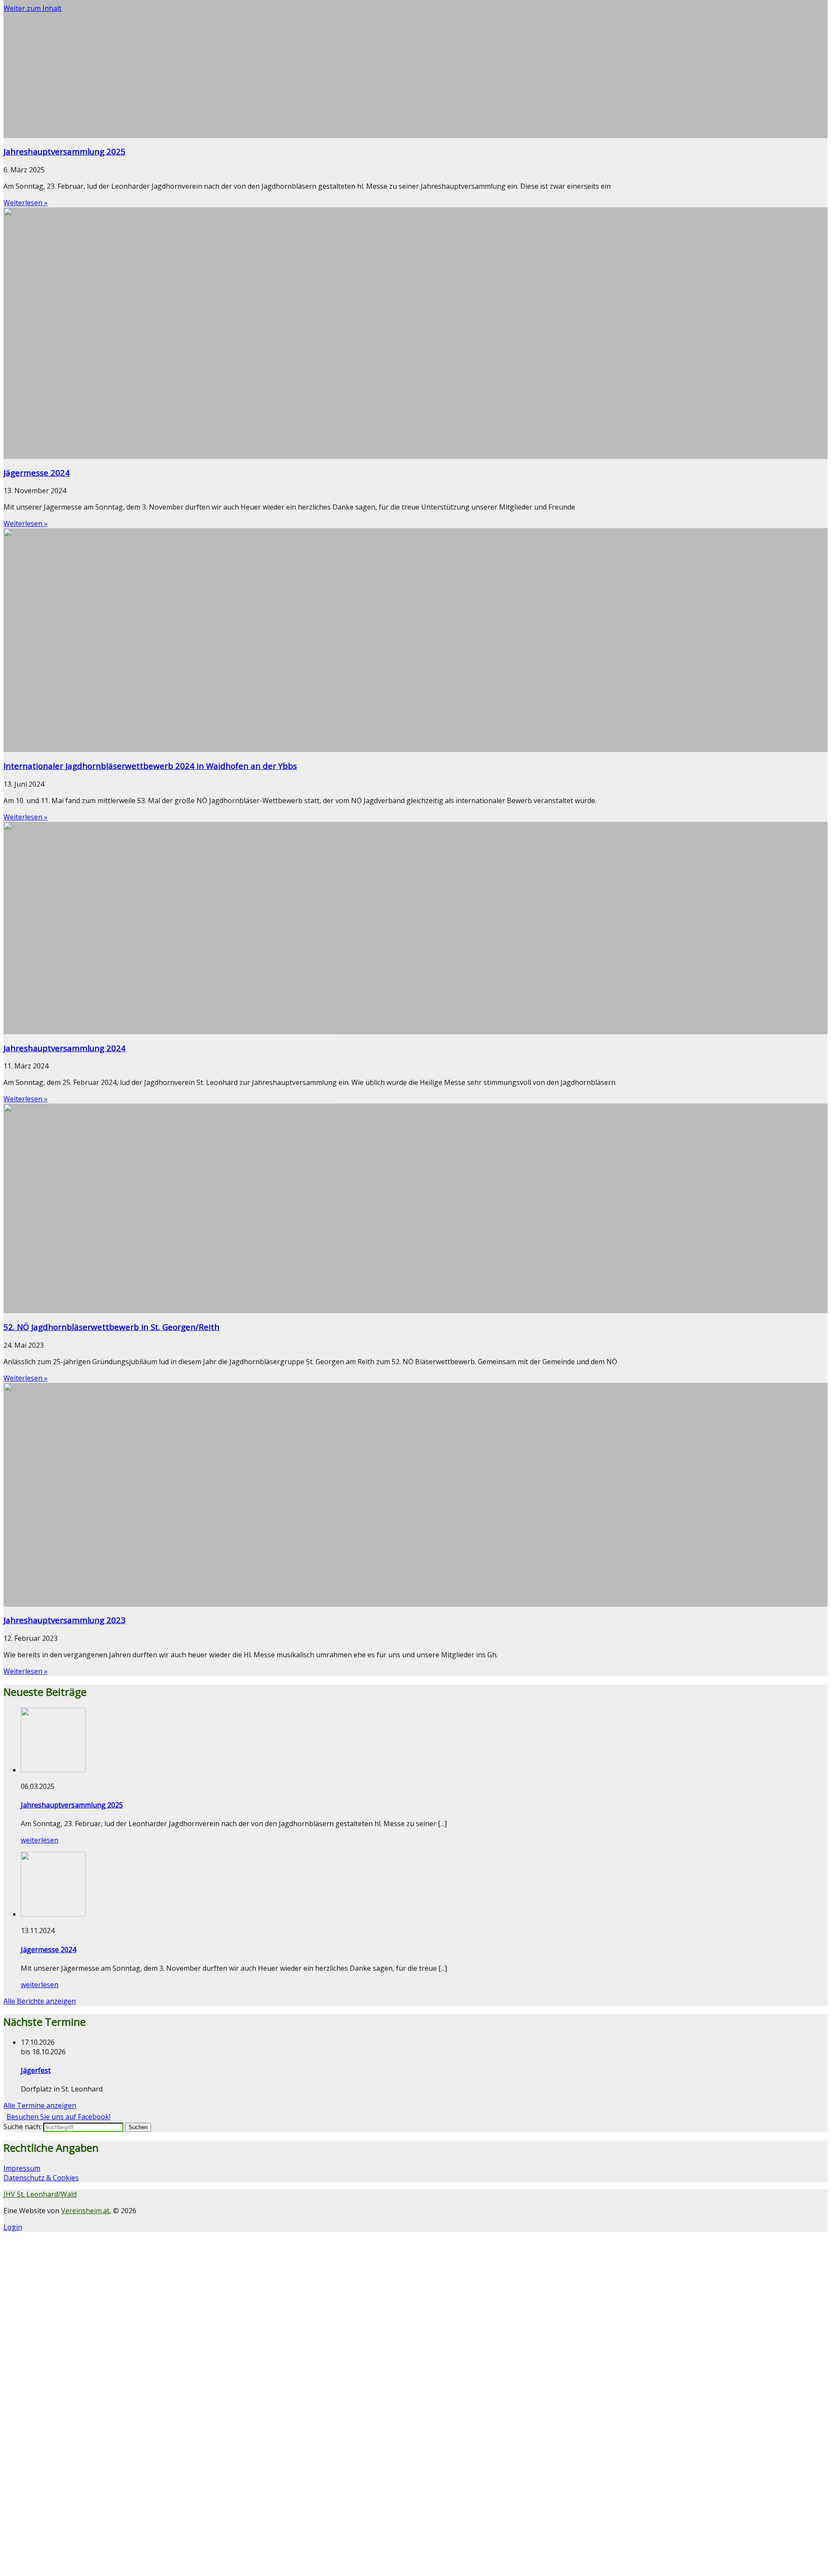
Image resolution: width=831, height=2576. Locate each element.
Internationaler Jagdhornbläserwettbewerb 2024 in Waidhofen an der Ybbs (150, 766)
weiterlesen (40, 1840)
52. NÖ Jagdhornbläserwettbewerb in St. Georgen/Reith (111, 1327)
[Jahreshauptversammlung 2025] (53, 1770)
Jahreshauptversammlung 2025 (64, 151)
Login (13, 2227)
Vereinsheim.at (85, 2211)
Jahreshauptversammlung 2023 (64, 1620)
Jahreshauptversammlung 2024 (64, 1048)
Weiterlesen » (26, 203)
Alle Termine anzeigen (40, 2105)
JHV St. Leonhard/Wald (40, 2194)
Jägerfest (36, 2070)
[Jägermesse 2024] (53, 1914)
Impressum (22, 2168)
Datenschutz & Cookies (41, 2178)
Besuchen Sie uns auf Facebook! (58, 2117)
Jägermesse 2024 (37, 473)
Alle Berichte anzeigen (40, 2001)
